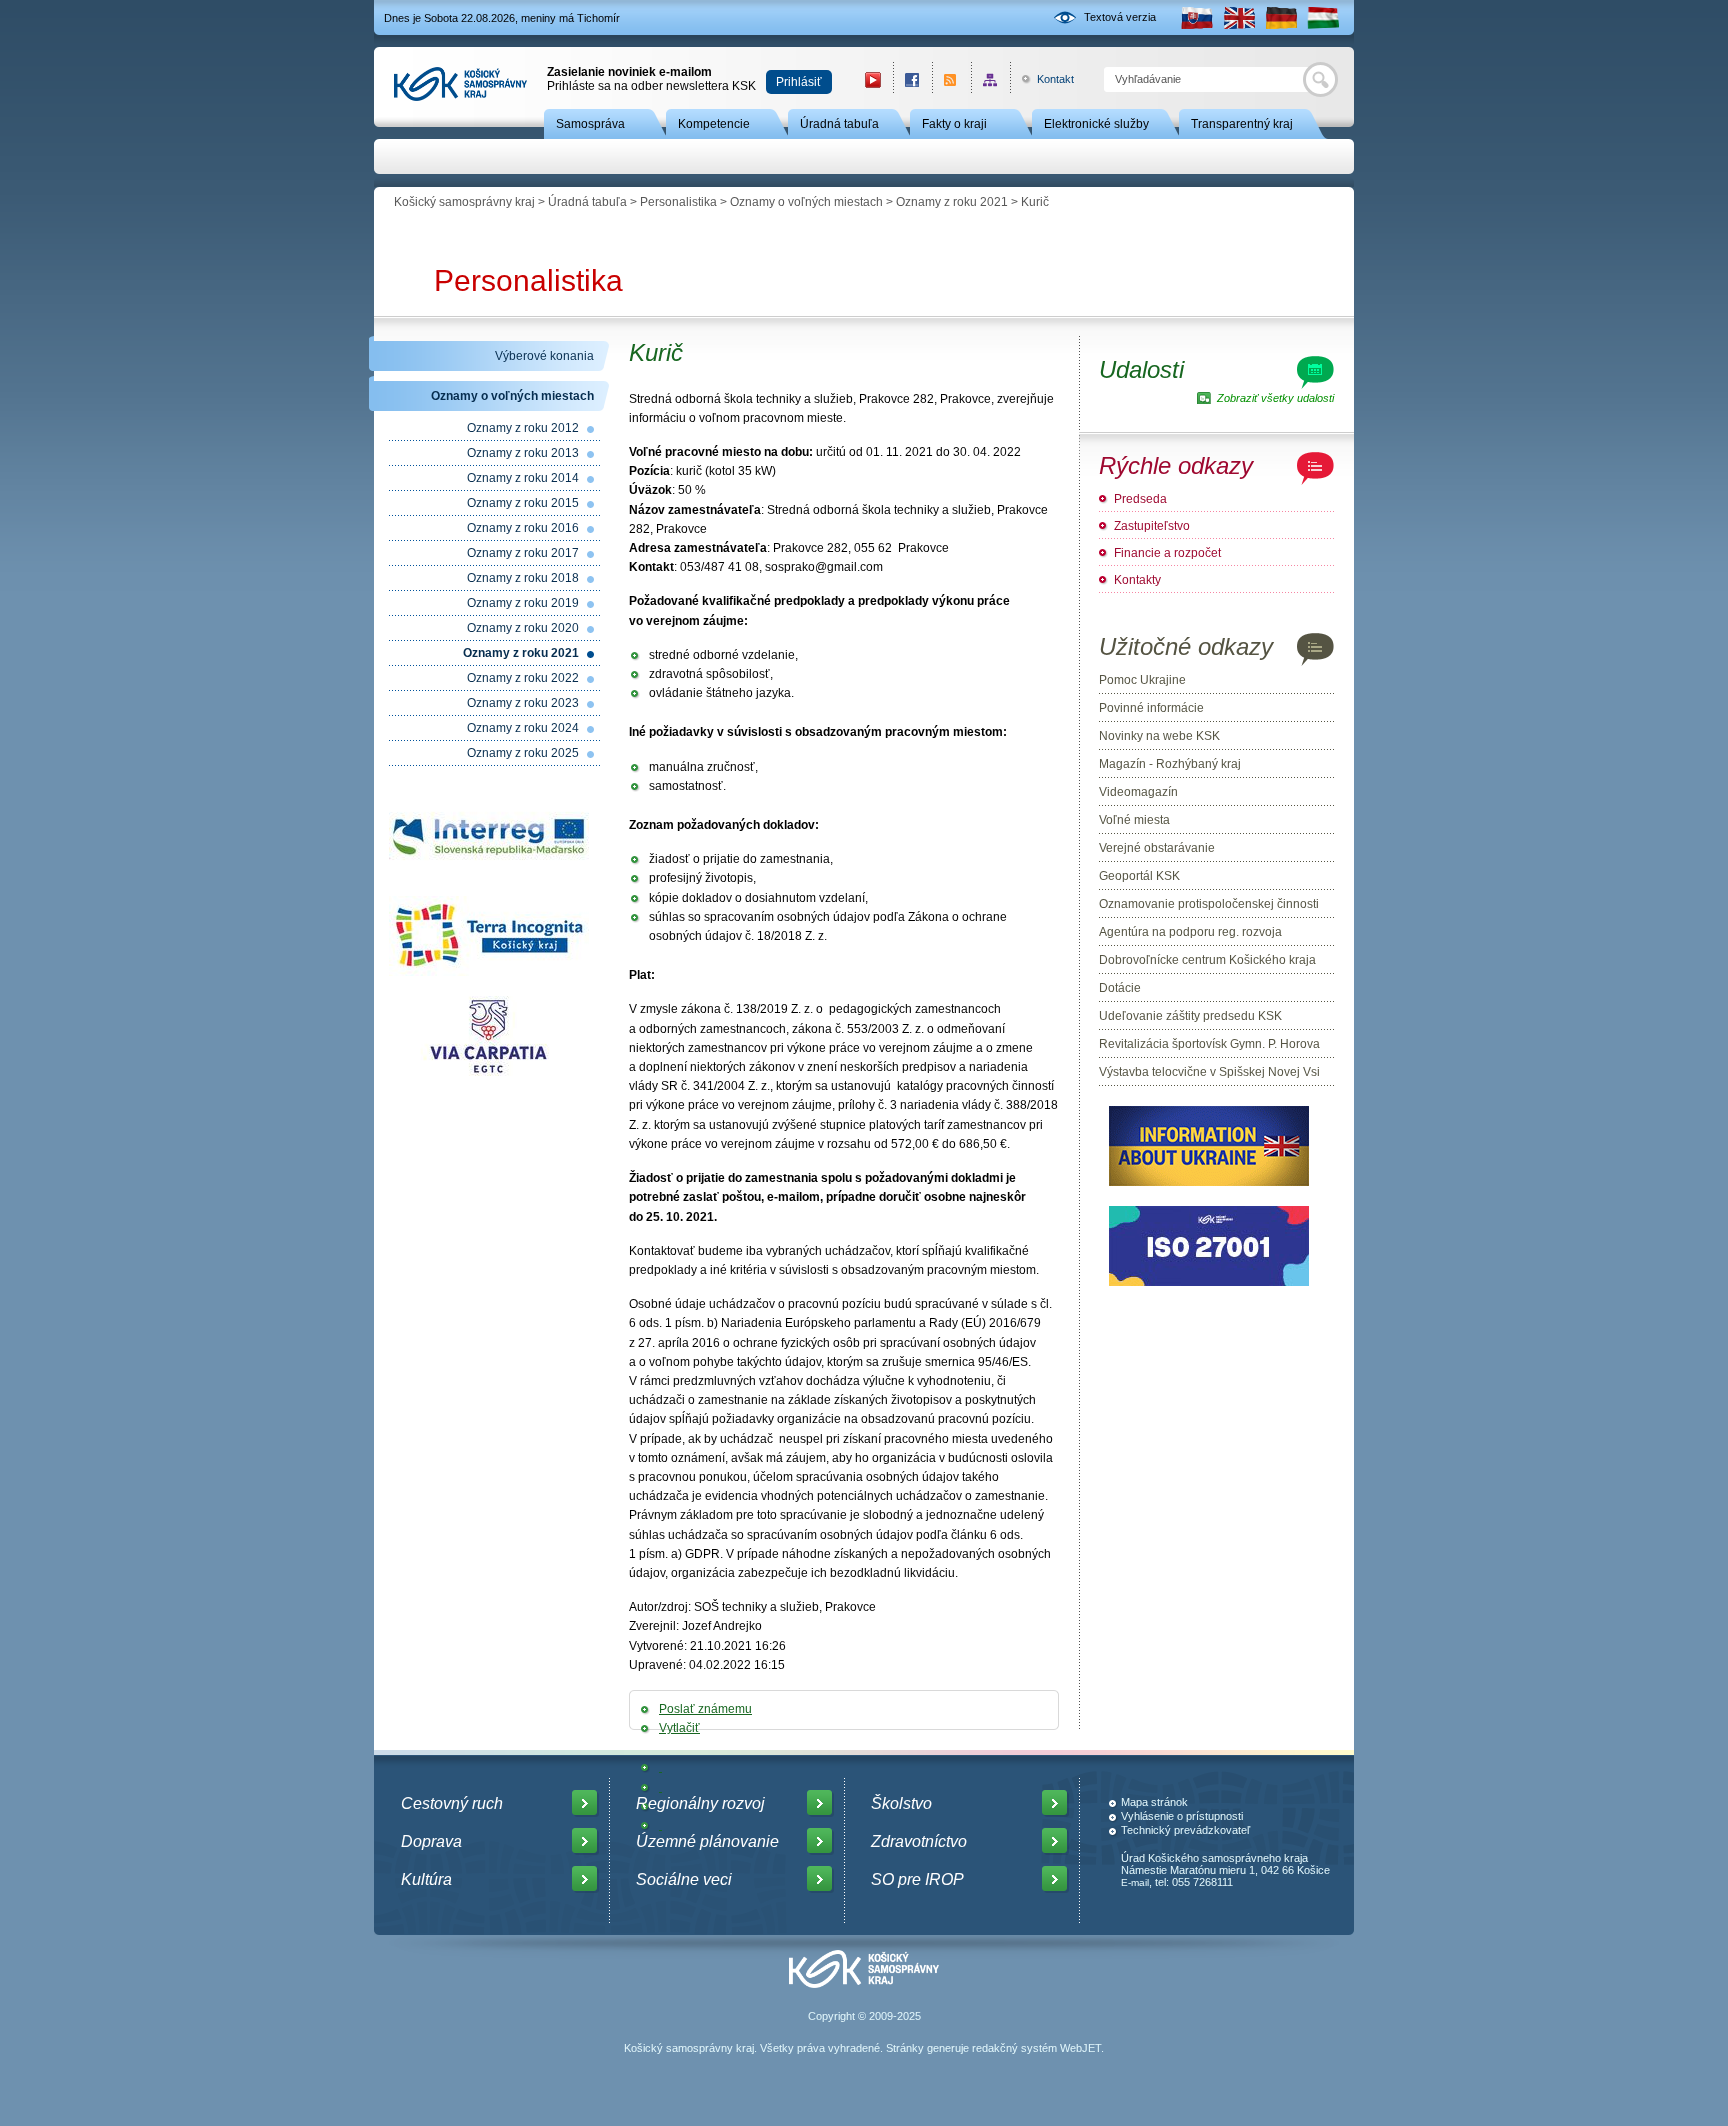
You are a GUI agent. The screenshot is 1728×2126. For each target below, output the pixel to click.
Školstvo (901, 1803)
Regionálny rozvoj (700, 1803)
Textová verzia (1120, 17)
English (1239, 17)
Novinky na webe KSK (1159, 736)
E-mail (1135, 1882)
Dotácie (1120, 988)
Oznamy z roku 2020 (523, 628)
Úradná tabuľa (839, 124)
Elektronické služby (1096, 124)
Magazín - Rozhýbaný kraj (1170, 764)
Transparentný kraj (1242, 124)
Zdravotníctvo (919, 1841)
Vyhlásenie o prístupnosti (1182, 1816)
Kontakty (1137, 580)
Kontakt (1044, 79)
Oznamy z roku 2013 (523, 453)
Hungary (1323, 17)
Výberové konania (544, 356)
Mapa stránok (1154, 1802)
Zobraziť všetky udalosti (1275, 398)
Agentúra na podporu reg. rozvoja (1190, 932)
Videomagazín (1138, 792)
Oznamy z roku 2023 (523, 703)
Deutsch (1281, 17)
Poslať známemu (705, 1709)
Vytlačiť (679, 1728)
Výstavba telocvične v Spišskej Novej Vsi (1209, 1072)
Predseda (1140, 499)
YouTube (873, 79)
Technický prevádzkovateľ (1185, 1830)
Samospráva (590, 124)
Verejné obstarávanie (1157, 848)
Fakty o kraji (954, 124)
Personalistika (678, 202)
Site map (990, 79)
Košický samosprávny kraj (464, 202)
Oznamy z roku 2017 (523, 553)
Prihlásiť (799, 82)
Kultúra (426, 1879)
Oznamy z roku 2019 (523, 603)
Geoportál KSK (1139, 876)
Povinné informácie (1151, 708)
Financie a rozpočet (1167, 553)
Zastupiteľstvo (1152, 526)
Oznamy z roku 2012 (523, 428)
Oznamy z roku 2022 (523, 678)
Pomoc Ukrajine (1142, 680)
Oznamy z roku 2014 (523, 478)
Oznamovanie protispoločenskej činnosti (1209, 904)
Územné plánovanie (707, 1841)
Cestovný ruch (452, 1803)
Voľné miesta (1134, 820)
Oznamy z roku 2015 (523, 503)
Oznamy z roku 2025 (523, 753)
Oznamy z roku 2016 (523, 528)
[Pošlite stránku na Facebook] (660, 1767)
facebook (912, 79)
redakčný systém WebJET (1036, 2048)
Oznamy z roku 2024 (523, 728)
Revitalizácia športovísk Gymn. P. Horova (1209, 1044)
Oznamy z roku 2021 (952, 202)
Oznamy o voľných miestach (806, 202)
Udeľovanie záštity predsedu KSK (1190, 1016)
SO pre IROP (917, 1879)
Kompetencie (714, 124)
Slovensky (1197, 17)
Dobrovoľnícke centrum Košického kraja (1207, 960)
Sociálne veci (684, 1879)
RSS (951, 79)
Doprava (431, 1841)
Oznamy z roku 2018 (523, 578)
